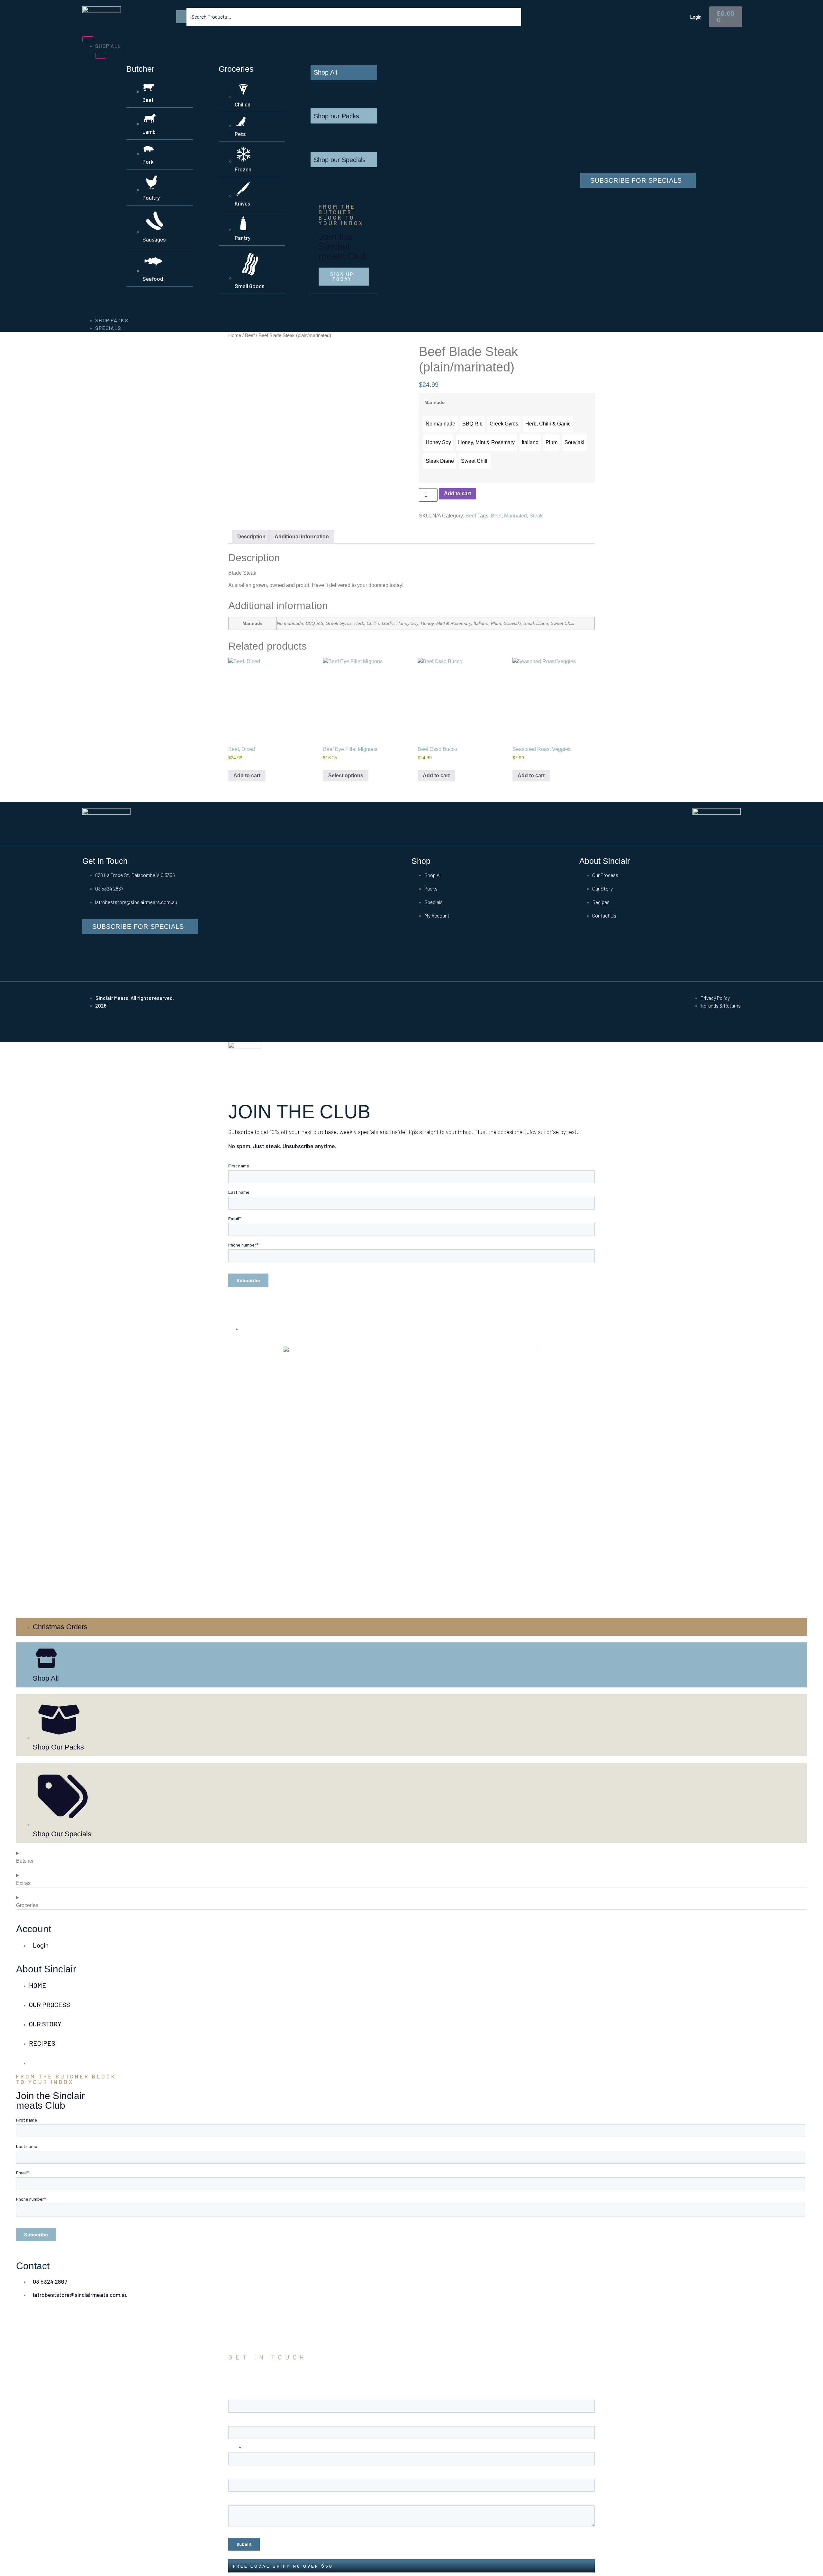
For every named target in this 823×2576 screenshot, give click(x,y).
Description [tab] (251, 537)
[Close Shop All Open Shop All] (101, 56)
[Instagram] (121, 955)
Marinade (434, 402)
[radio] (440, 424)
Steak (536, 516)
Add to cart (457, 493)
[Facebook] (90, 955)
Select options (346, 776)
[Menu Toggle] (88, 39)
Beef (250, 335)
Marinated (516, 516)
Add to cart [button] (247, 776)
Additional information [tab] (302, 537)
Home (235, 335)
